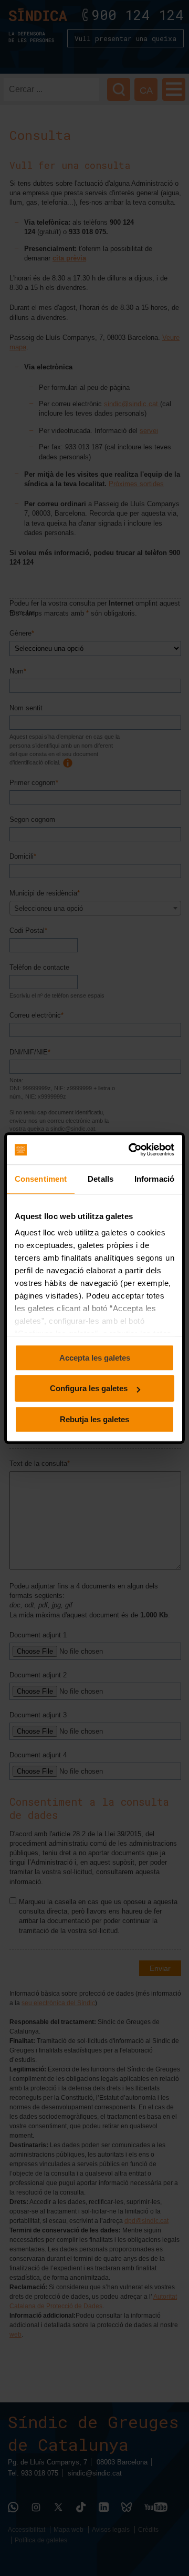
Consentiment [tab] (41, 1179)
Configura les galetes (89, 1388)
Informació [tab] (154, 1179)
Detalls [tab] (101, 1179)
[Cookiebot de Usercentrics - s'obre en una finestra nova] (132, 1150)
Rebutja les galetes (94, 1419)
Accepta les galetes (95, 1358)
